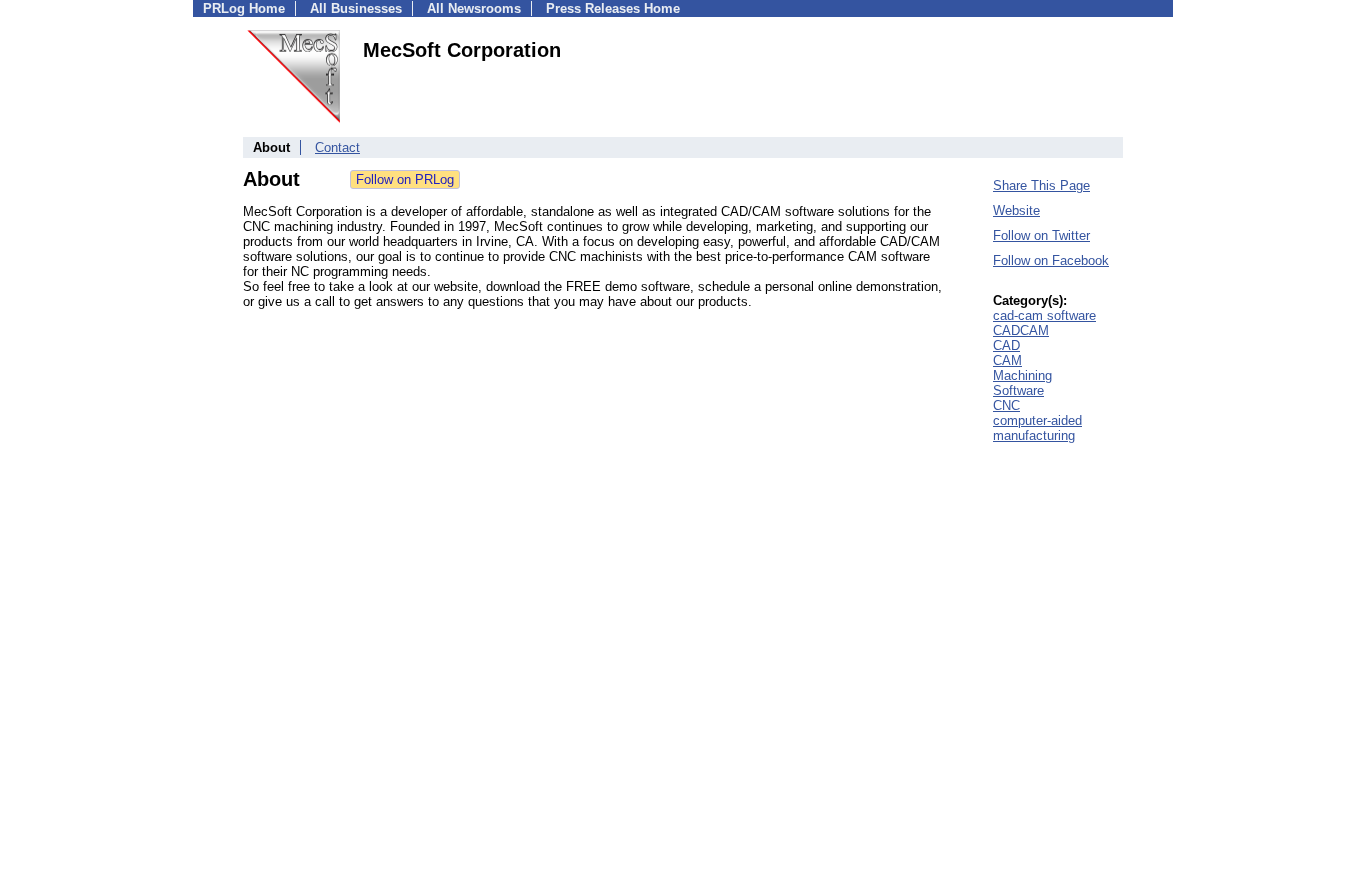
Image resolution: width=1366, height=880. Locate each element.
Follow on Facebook (1051, 260)
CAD (1006, 345)
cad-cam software (1044, 315)
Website (1016, 210)
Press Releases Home (613, 8)
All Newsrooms (474, 8)
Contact (337, 147)
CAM (1007, 360)
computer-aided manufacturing (1037, 428)
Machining (1022, 375)
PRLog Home (244, 8)
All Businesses (356, 8)
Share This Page (1041, 185)
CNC (1006, 405)
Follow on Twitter (1041, 235)
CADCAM (1021, 330)
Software (1018, 390)
